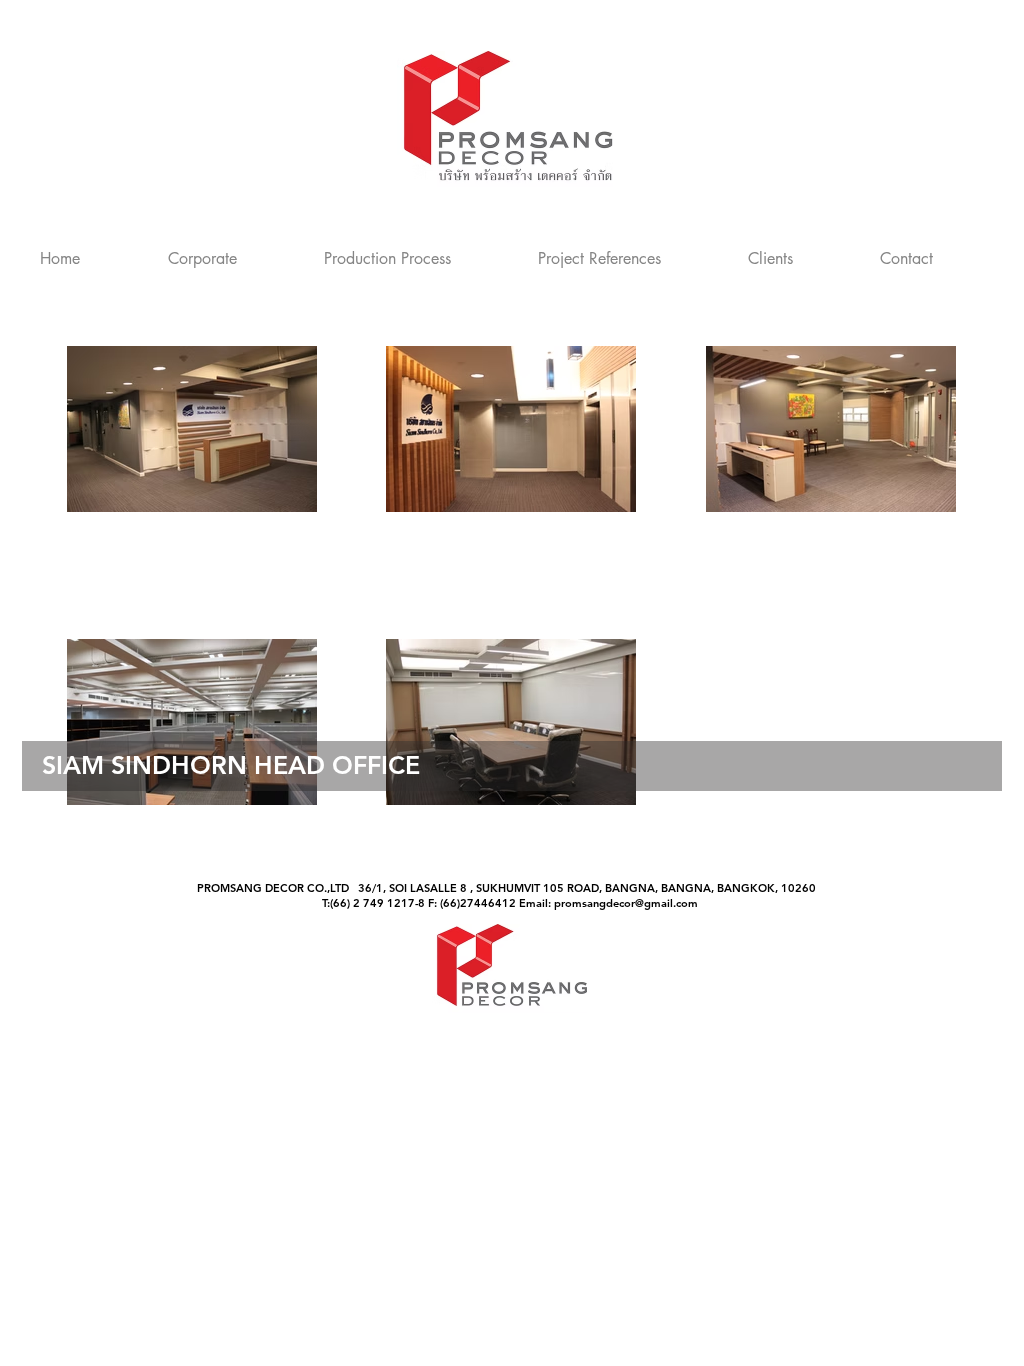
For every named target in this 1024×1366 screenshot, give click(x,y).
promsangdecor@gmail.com (626, 903)
